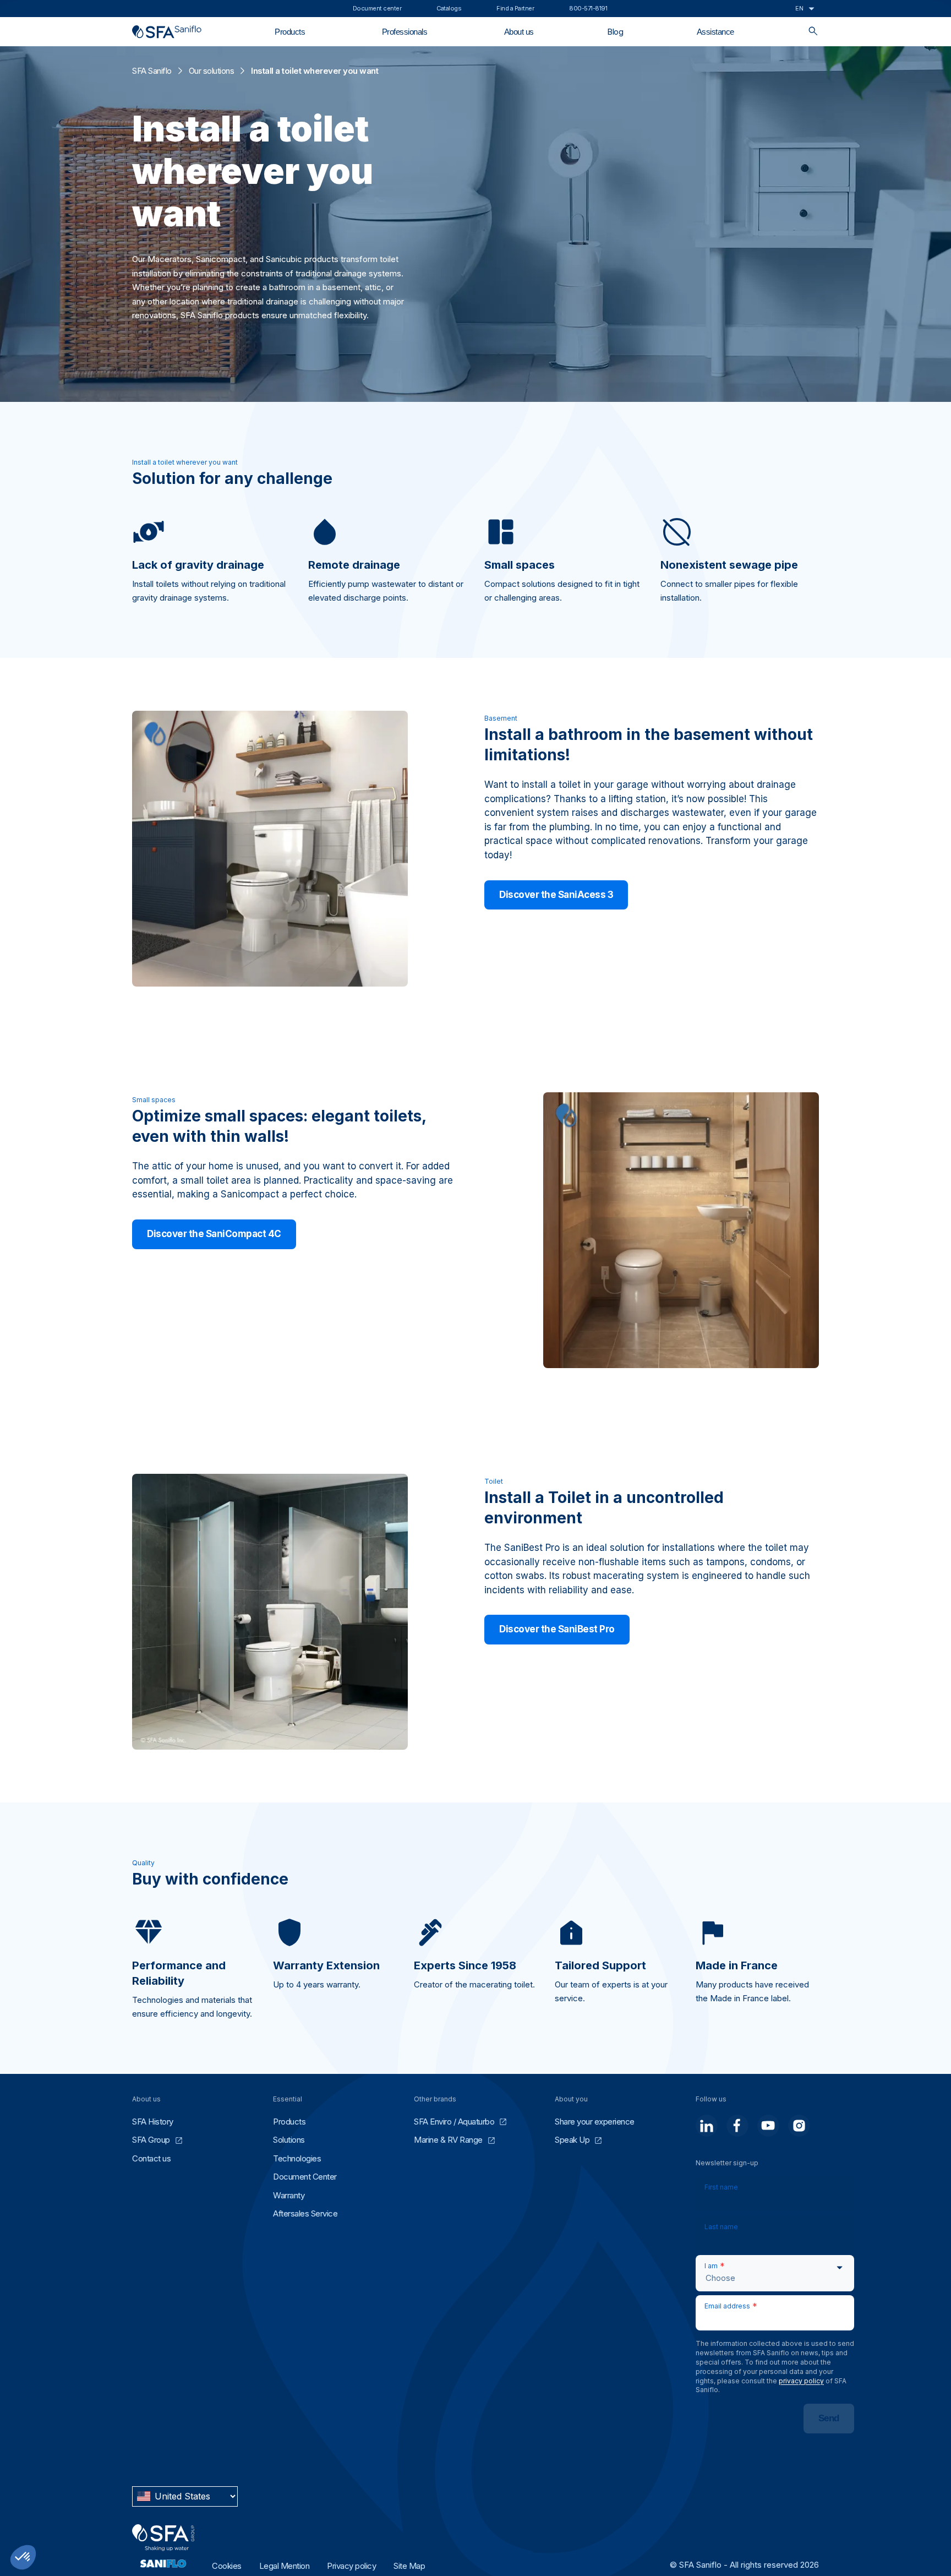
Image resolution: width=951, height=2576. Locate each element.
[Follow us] (707, 2126)
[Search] (813, 32)
